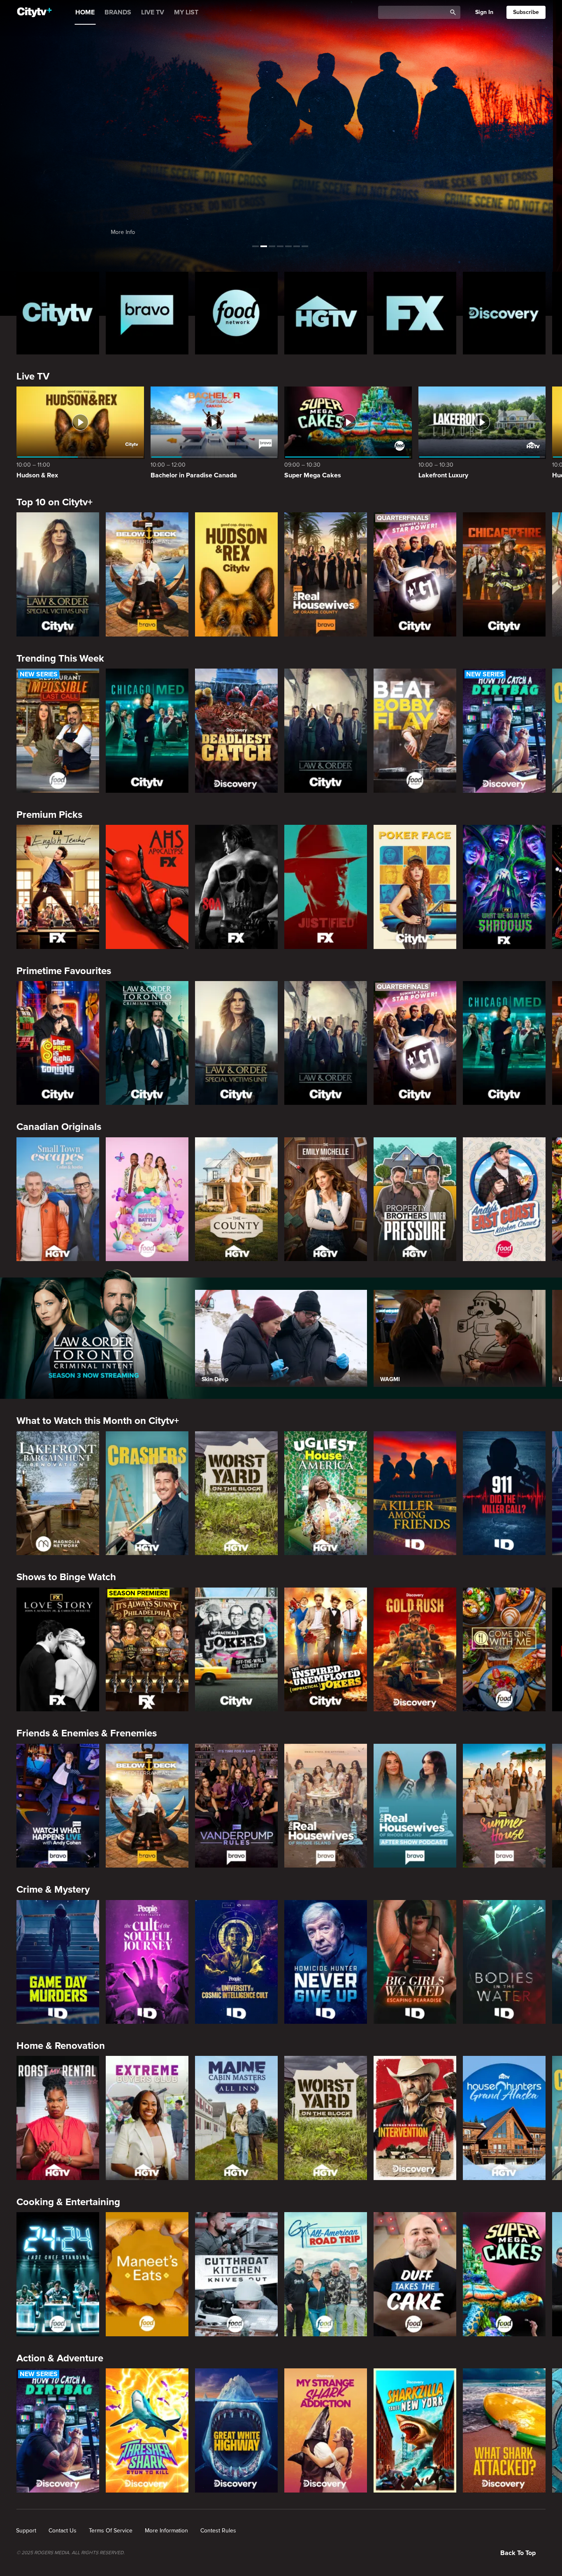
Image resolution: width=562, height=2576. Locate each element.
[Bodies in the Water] (504, 1962)
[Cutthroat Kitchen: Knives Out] (236, 2274)
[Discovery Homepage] (504, 313)
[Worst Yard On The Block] (236, 1493)
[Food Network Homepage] (236, 313)
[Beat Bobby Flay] (415, 731)
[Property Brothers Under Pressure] (415, 1199)
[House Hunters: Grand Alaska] (504, 2118)
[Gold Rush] (415, 1650)
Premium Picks (49, 815)
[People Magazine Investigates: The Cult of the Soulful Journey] (147, 1962)
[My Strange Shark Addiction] (326, 2430)
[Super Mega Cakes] (504, 2274)
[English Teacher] (58, 887)
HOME (85, 12)
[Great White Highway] (236, 2430)
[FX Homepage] (415, 313)
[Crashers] (147, 1493)
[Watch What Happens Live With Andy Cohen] (58, 1806)
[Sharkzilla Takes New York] (415, 2430)
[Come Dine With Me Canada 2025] (504, 1650)
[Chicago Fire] (504, 574)
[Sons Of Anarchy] (236, 887)
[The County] (236, 1199)
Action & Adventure (60, 2358)
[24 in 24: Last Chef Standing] (58, 2274)
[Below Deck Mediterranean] (147, 574)
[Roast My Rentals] (58, 2118)
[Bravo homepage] (147, 313)
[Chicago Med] (147, 731)
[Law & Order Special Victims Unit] (58, 574)
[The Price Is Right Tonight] (58, 1043)
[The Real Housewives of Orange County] (326, 574)
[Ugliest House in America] (326, 1493)
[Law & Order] (326, 731)
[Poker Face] (415, 887)
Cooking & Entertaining (68, 2202)
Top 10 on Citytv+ (55, 502)
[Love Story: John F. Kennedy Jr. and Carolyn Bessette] (58, 1650)
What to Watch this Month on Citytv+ (98, 1421)
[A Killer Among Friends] (415, 1493)
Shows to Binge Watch (66, 1577)
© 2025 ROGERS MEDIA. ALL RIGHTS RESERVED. (71, 2553)
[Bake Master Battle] (147, 1199)
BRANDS (118, 12)
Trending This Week (60, 658)
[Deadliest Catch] (236, 731)
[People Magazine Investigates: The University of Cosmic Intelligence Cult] (236, 1962)
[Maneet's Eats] (147, 2274)
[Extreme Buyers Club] (147, 2118)
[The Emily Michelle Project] (326, 1199)
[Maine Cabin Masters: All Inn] (236, 2118)
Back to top (518, 2553)
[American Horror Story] (147, 887)
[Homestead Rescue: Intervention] (415, 2118)
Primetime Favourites (64, 971)
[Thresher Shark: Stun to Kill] (147, 2430)
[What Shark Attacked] (504, 2430)
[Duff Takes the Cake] (415, 2274)
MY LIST (186, 12)
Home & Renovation (61, 2046)
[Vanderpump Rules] (236, 1806)
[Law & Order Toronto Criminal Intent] (147, 1043)
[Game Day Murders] (58, 1962)
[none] (26, 2531)
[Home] (34, 12)
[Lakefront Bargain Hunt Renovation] (58, 1493)
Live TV (33, 376)
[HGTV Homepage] (326, 313)
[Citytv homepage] (58, 313)
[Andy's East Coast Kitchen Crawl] (504, 1199)
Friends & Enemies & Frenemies (87, 1733)
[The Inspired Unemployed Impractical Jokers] (326, 1650)
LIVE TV (153, 12)
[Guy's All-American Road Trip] (326, 2274)
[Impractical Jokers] (236, 1650)
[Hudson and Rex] (236, 574)
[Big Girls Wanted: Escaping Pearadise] (415, 1962)
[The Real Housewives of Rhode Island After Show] (415, 1806)
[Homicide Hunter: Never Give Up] (326, 1962)
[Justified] (326, 887)
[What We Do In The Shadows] (504, 887)
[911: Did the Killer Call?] (504, 1493)
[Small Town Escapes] (58, 1199)
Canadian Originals (59, 1127)
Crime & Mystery (53, 1890)
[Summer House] (504, 1806)
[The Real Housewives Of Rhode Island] (326, 1806)
